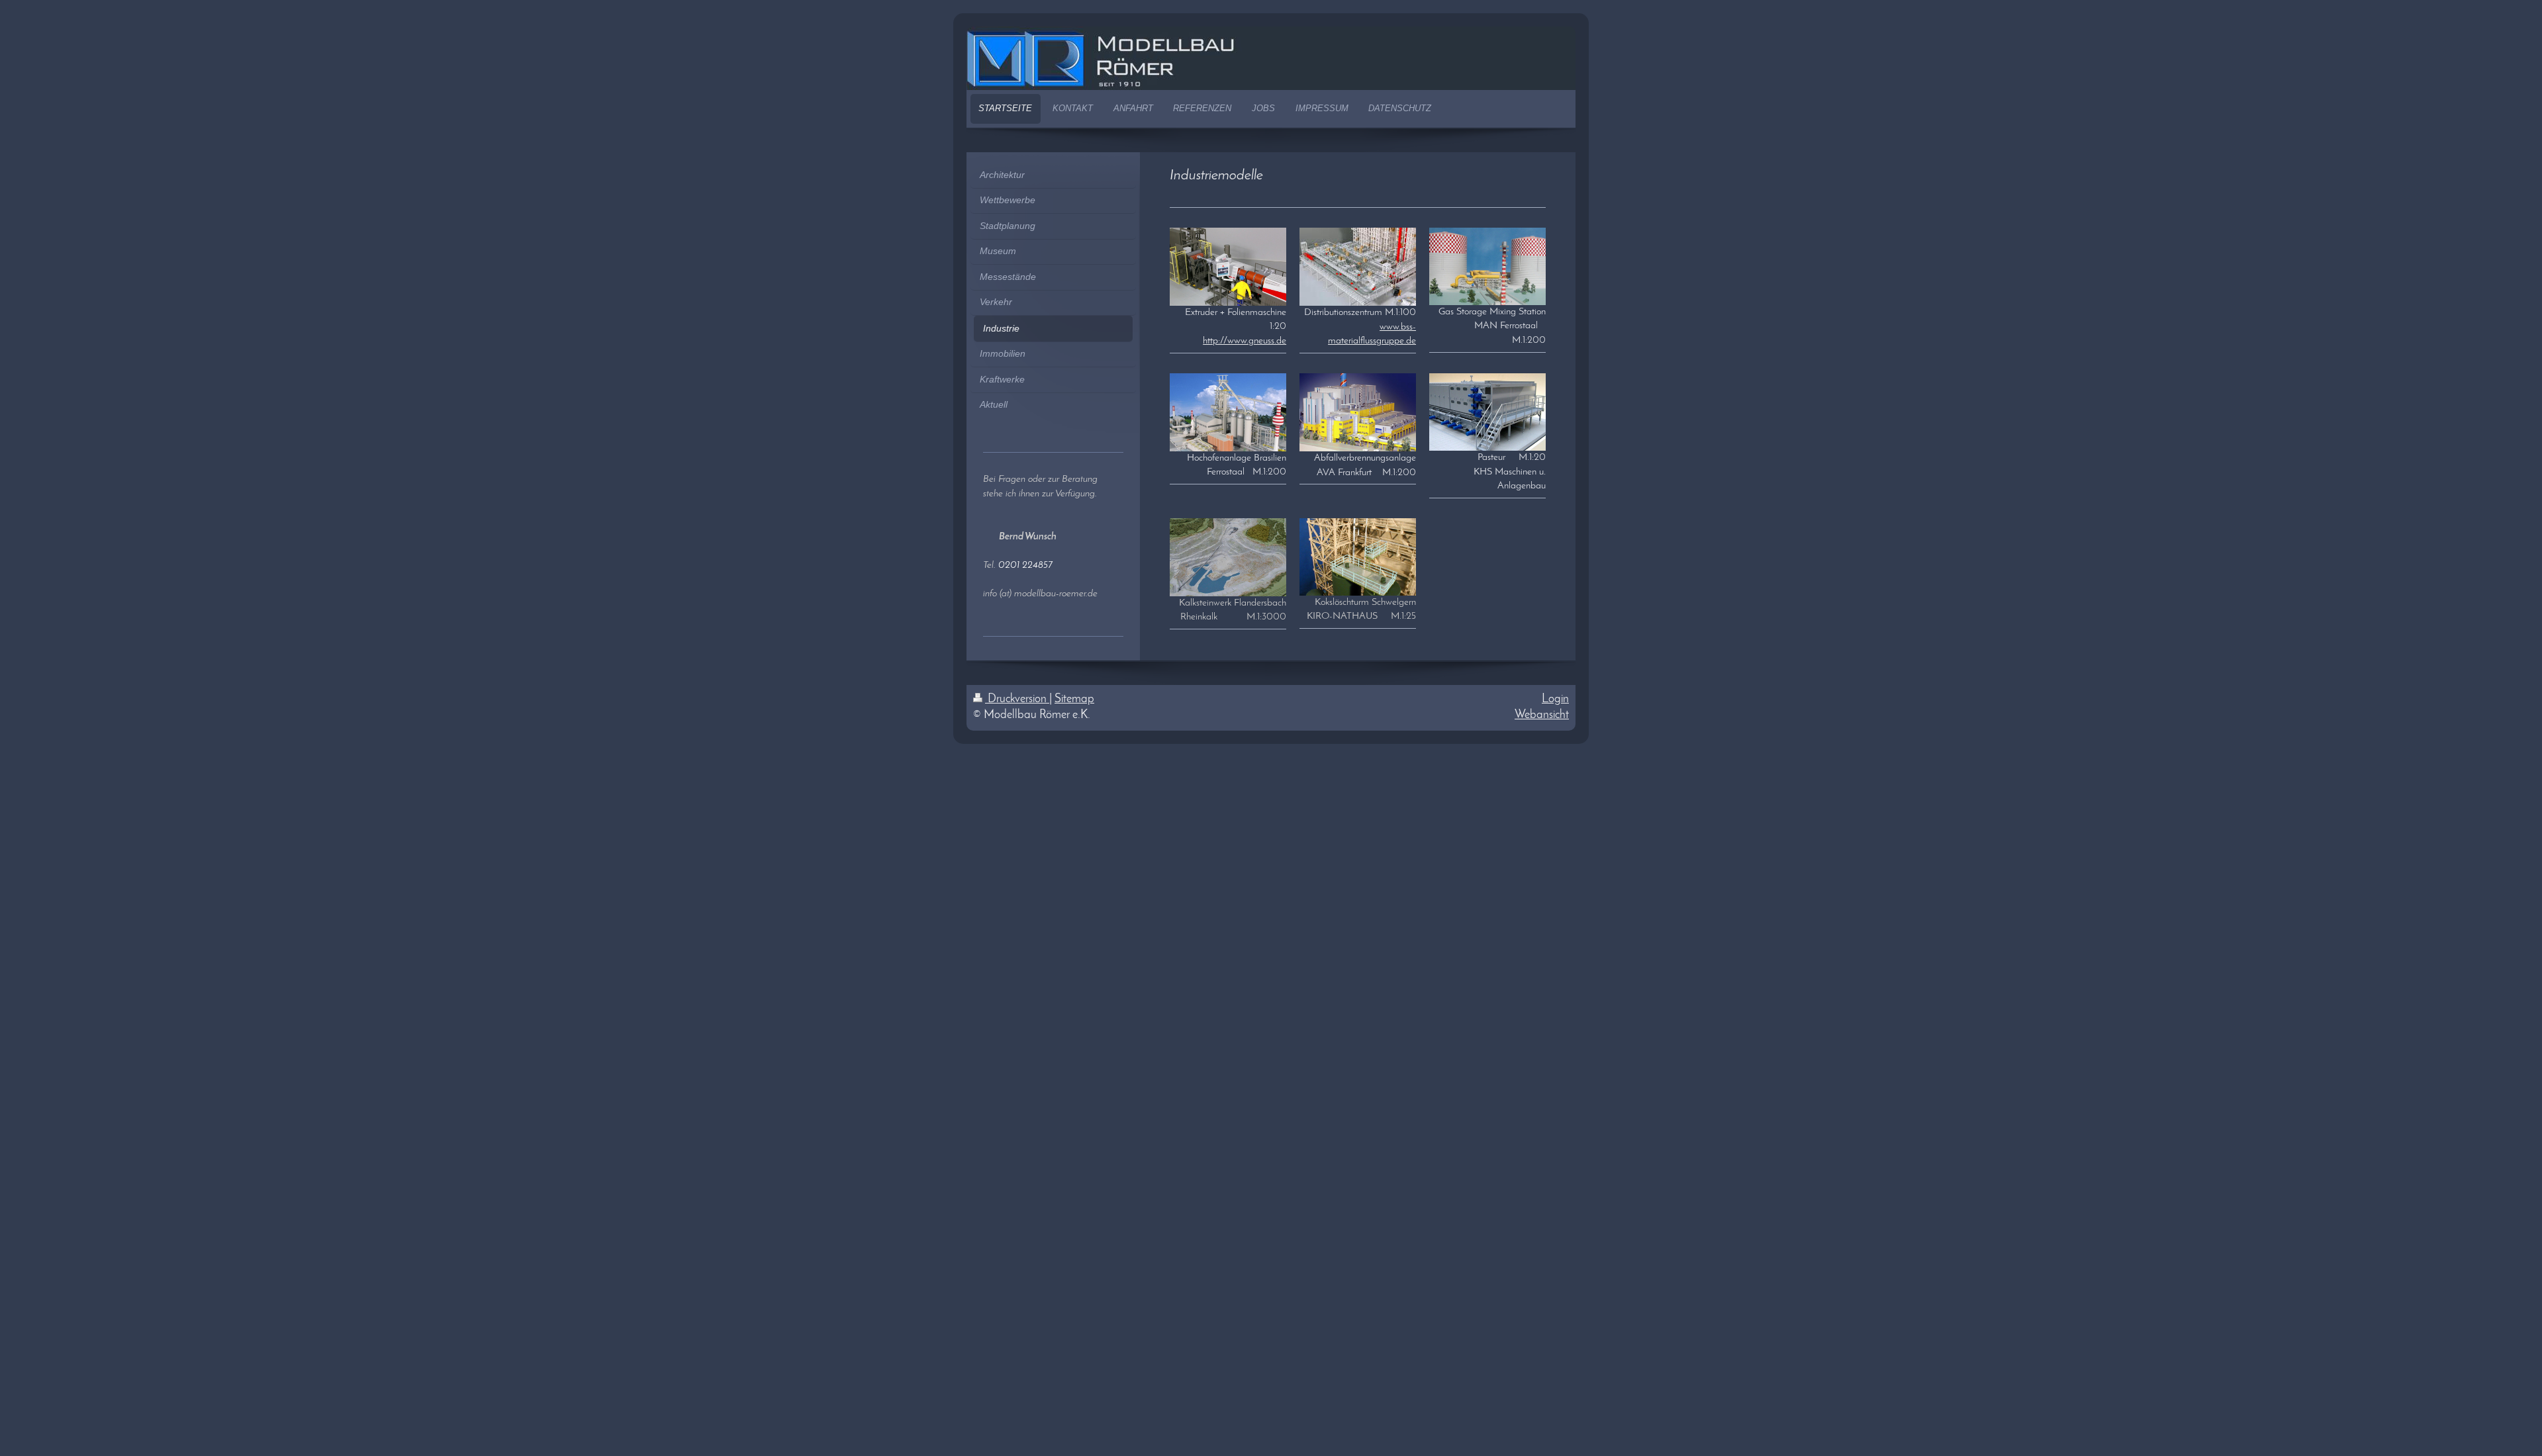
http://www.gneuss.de (1245, 341)
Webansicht (1542, 715)
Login (1555, 699)
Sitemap (1074, 699)
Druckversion (1017, 699)
